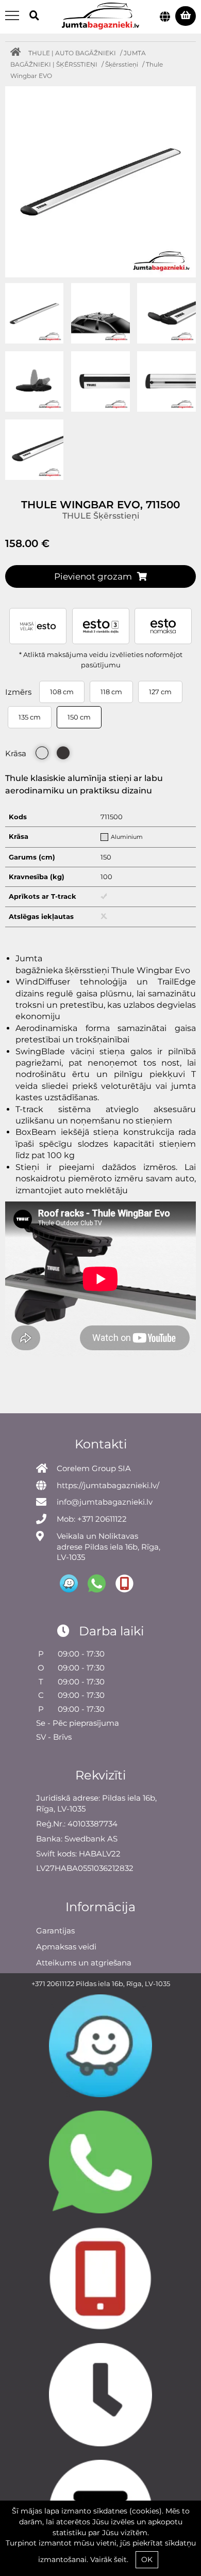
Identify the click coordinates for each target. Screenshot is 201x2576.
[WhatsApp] (100, 2162)
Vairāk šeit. (109, 2559)
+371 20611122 (53, 1984)
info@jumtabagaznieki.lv (105, 1502)
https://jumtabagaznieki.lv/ (108, 1485)
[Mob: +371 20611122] (100, 2278)
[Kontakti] (100, 2394)
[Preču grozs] (186, 16)
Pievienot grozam (93, 576)
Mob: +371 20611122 (92, 1519)
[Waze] (100, 2046)
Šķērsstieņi (122, 64)
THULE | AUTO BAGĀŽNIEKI (72, 53)
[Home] (18, 53)
